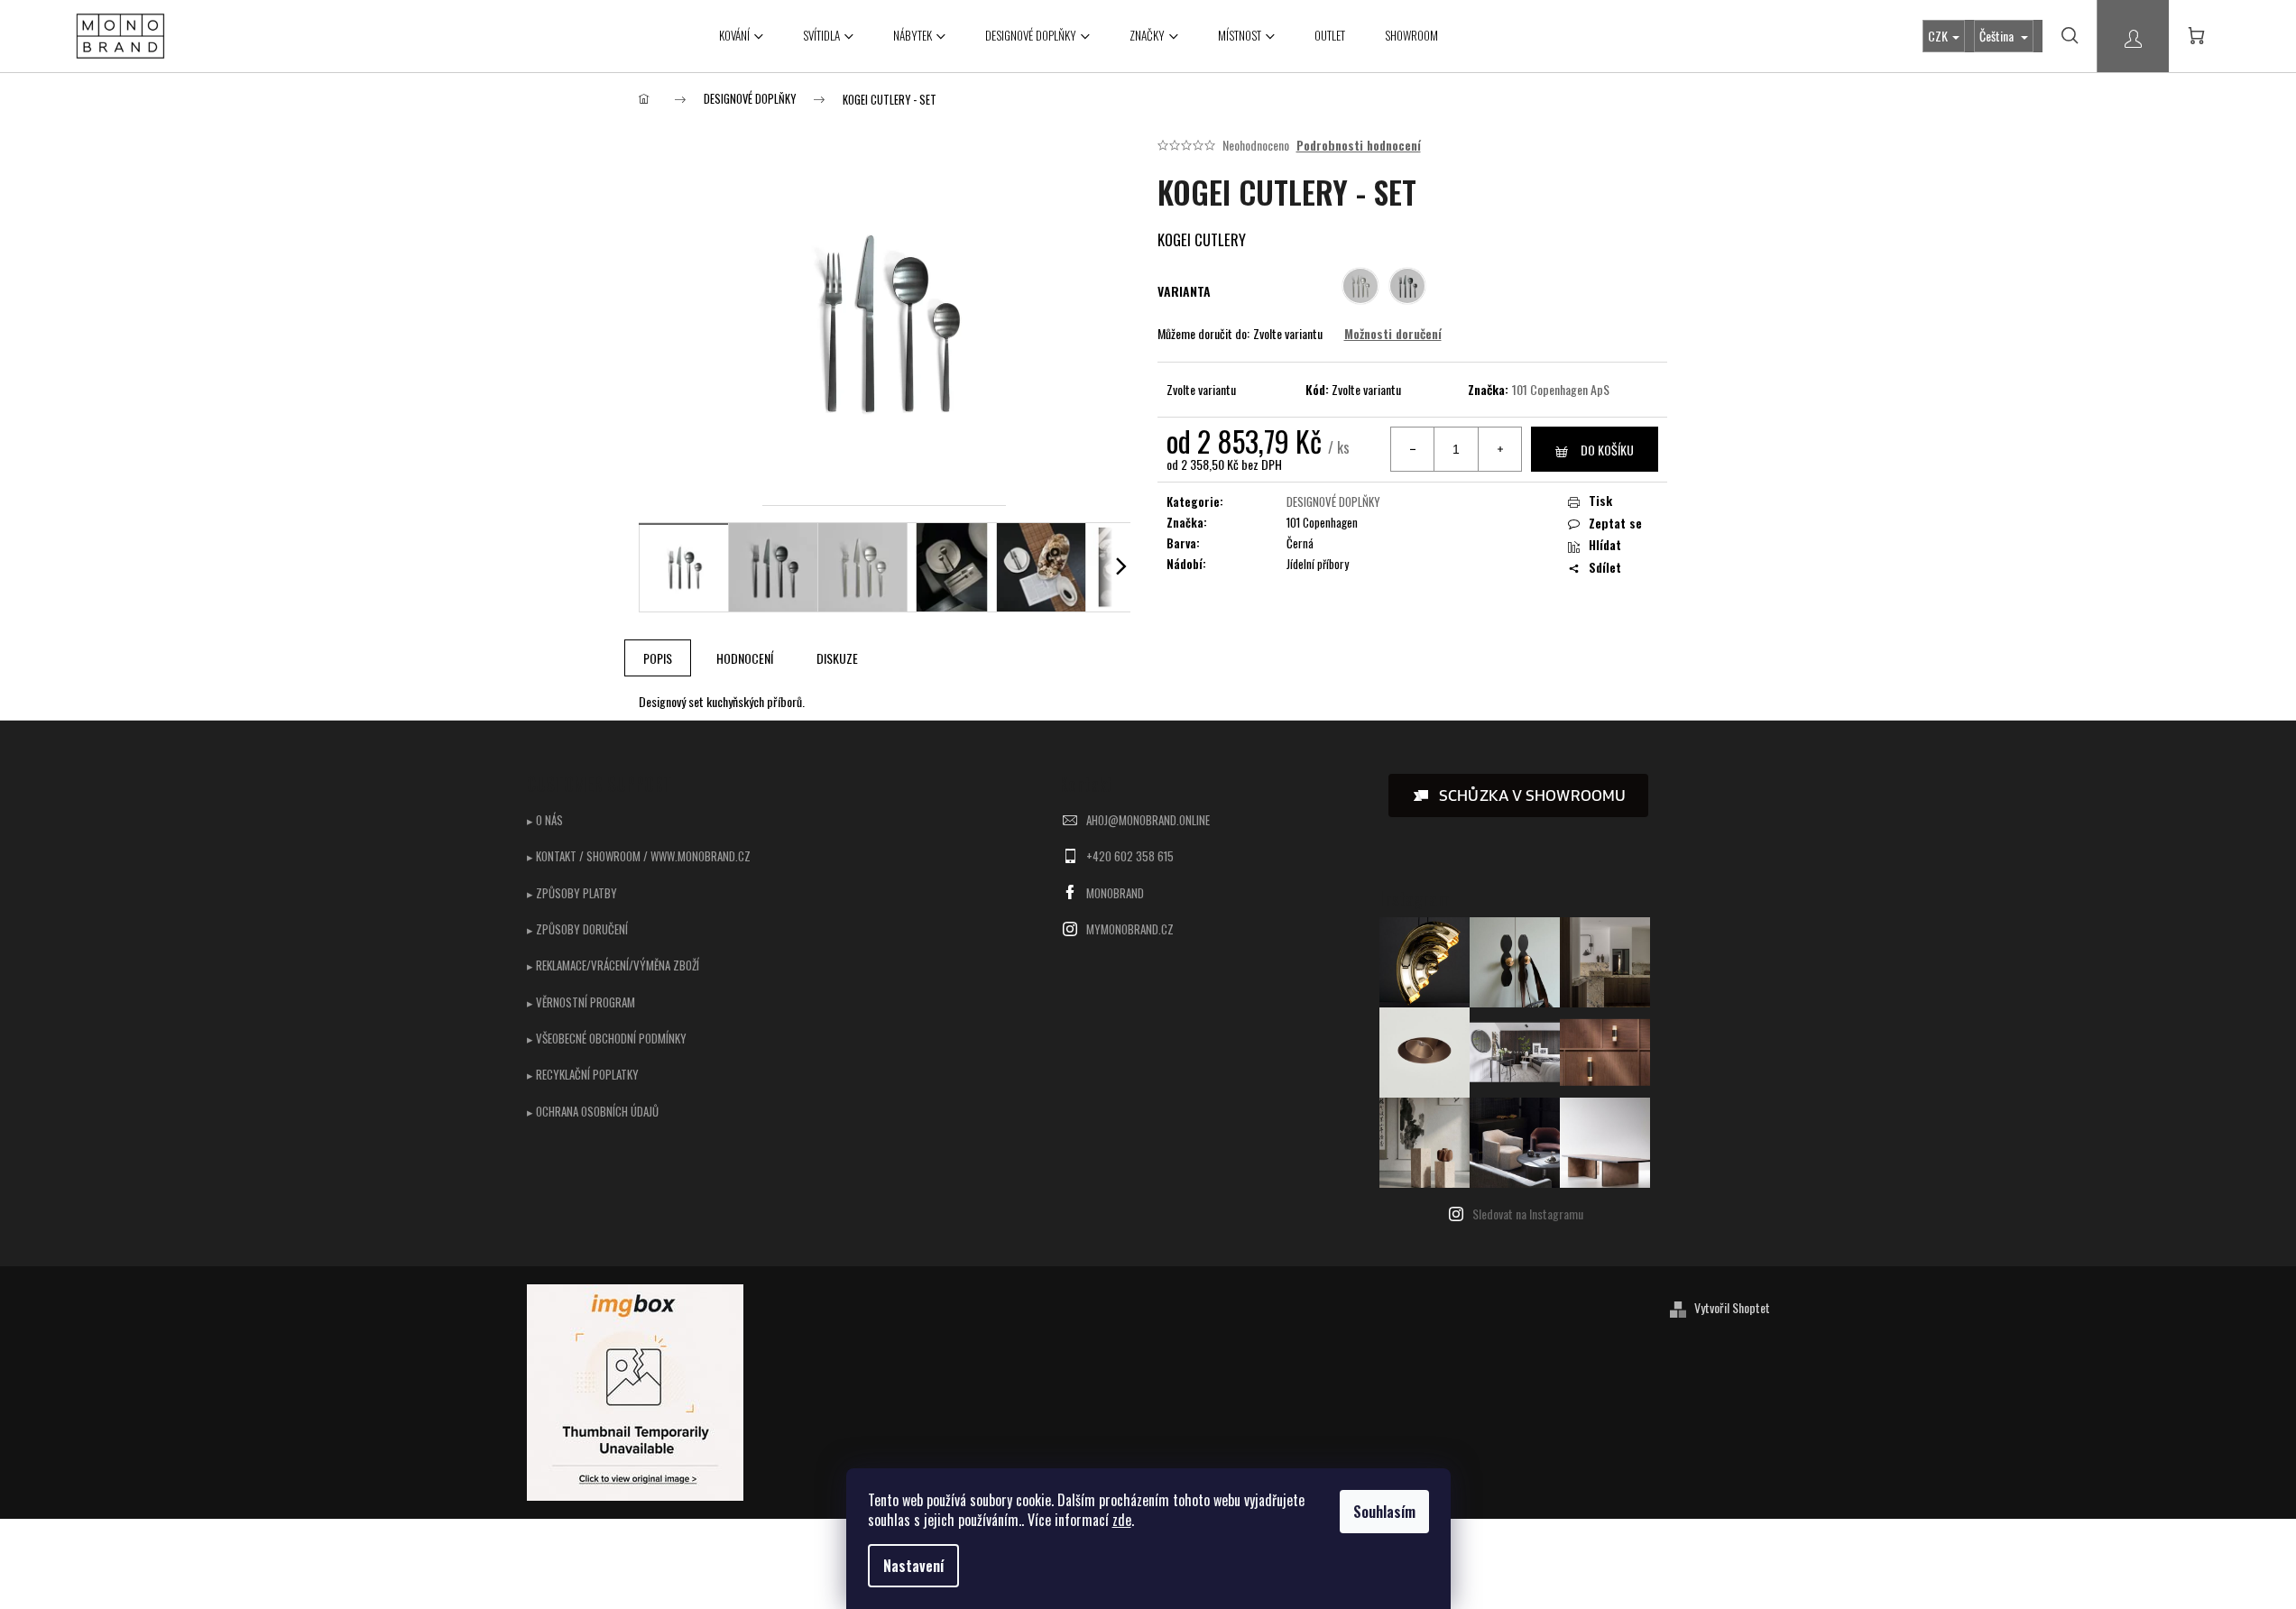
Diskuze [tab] (837, 658)
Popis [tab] (658, 658)
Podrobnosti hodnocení (1359, 145)
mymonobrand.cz (1130, 929)
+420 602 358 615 (1130, 856)
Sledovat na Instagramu (1528, 1214)
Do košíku (1607, 450)
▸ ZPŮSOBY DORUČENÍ (577, 929)
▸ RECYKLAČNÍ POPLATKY (583, 1074)
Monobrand (1115, 893)
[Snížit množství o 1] (1413, 449)
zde (1122, 1520)
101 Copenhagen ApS (1561, 389)
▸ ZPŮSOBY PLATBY (572, 893)
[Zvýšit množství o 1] (1499, 449)
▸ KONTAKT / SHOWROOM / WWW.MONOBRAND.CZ (639, 856)
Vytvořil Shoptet (1732, 1307)
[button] (1518, 795)
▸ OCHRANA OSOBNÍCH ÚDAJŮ (593, 1111)
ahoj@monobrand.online (1148, 820)
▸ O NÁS (545, 820)
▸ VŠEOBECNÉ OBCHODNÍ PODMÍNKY (607, 1038)
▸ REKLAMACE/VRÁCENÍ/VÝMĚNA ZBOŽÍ (613, 965)
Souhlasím (1384, 1512)
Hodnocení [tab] (745, 658)
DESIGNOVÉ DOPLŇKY (1333, 501)
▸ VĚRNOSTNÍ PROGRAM (581, 1002)
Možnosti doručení (1393, 334)
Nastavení (913, 1566)
